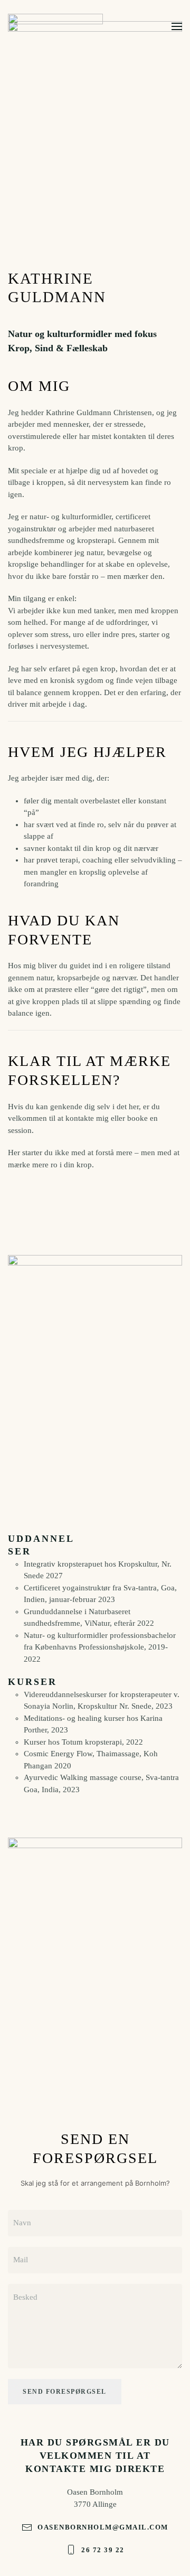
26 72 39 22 (103, 2550)
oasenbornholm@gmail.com (103, 2527)
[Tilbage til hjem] (55, 26)
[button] (177, 26)
